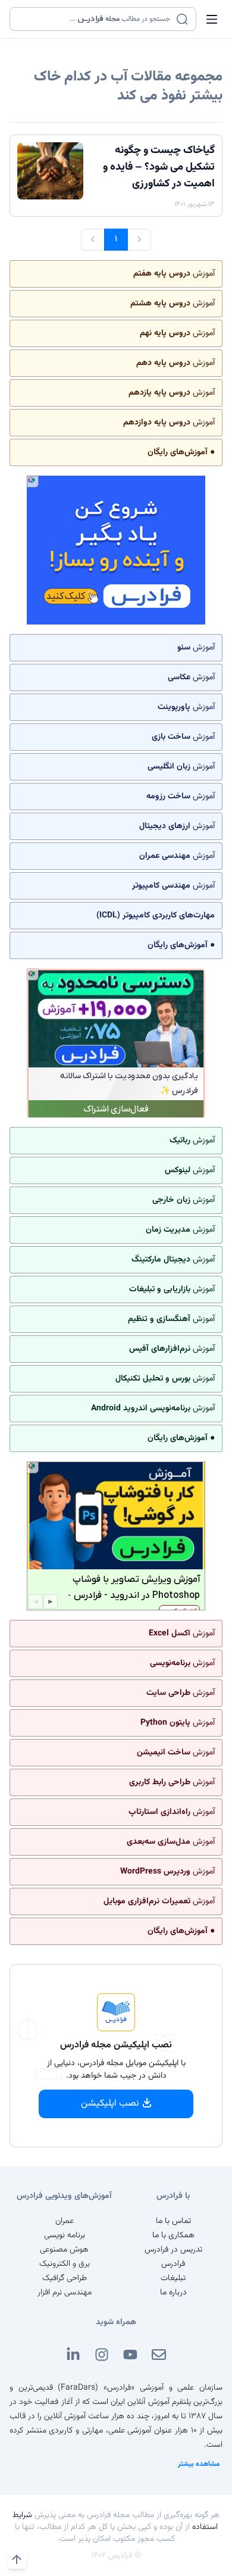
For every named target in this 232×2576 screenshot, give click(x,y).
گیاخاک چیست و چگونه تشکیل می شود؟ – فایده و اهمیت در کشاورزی (159, 167)
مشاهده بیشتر (199, 2464)
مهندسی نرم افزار (65, 2293)
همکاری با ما (173, 2235)
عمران (65, 2221)
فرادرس (173, 2264)
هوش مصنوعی (64, 2250)
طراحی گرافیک (65, 2278)
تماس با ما (173, 2221)
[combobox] (95, 19)
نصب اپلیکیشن (110, 2104)
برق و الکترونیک (65, 2264)
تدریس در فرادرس (173, 2250)
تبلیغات (173, 2278)
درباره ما (173, 2293)
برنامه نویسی (65, 2235)
